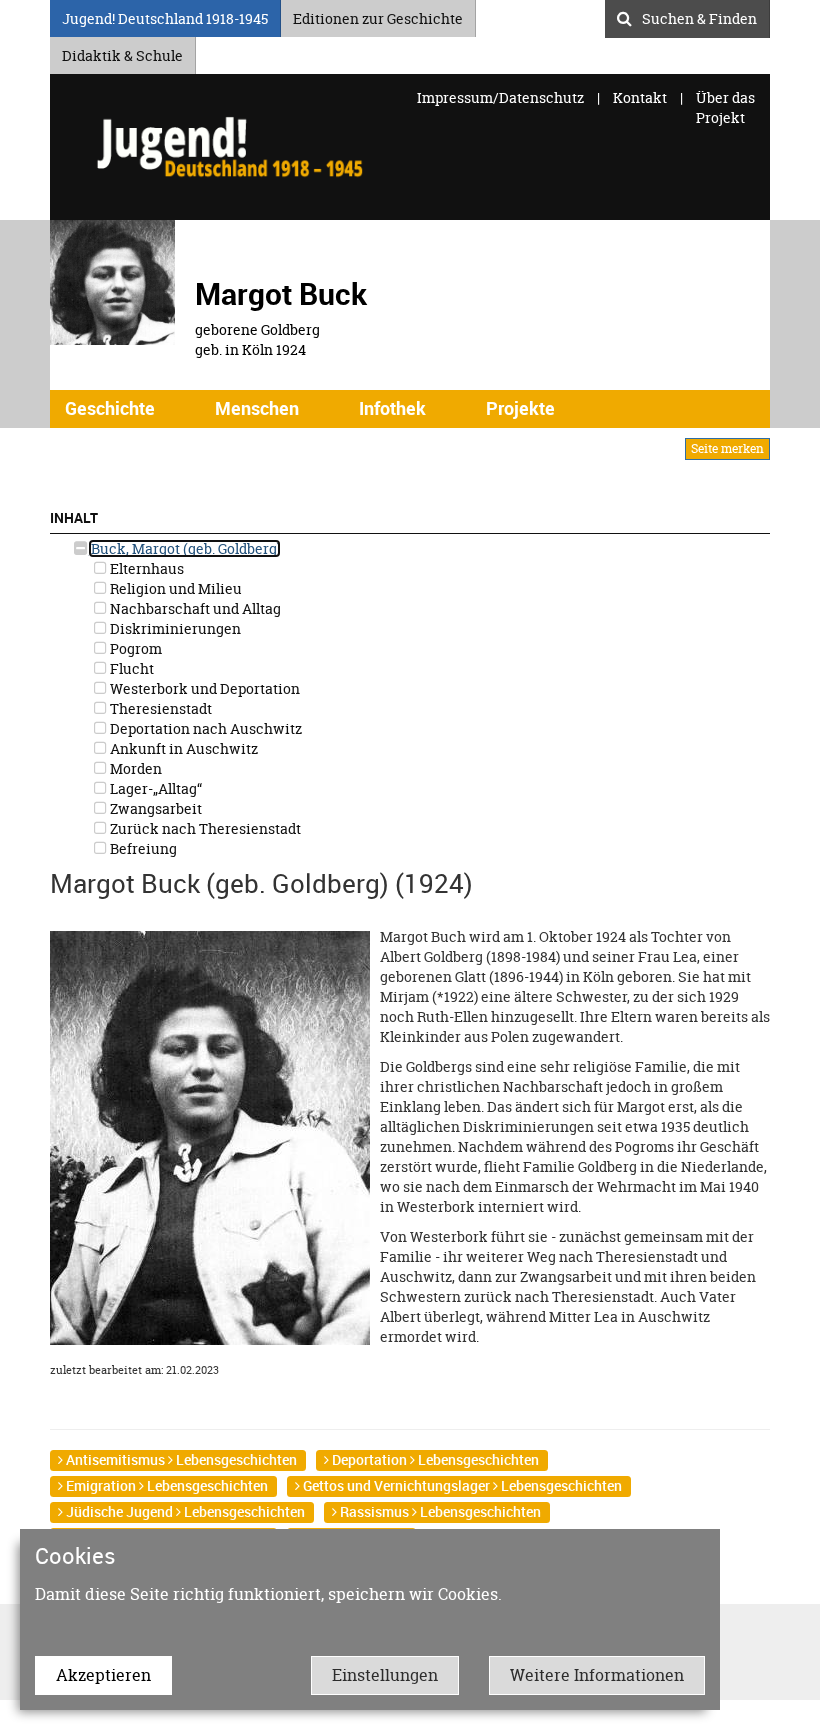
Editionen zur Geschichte (378, 15)
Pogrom (134, 648)
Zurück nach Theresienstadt (204, 828)
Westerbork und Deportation (203, 688)
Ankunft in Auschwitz (182, 748)
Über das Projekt (725, 107)
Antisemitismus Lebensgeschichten (180, 1459)
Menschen (257, 408)
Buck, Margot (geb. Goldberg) (184, 548)
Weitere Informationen (597, 1675)
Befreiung (142, 848)
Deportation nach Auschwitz (204, 728)
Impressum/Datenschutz (502, 97)
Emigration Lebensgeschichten (165, 1485)
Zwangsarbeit (154, 808)
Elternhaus (145, 568)
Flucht (130, 668)
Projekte (520, 408)
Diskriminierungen (174, 628)
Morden (134, 768)
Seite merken (727, 448)
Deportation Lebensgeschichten (434, 1459)
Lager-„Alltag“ (154, 788)
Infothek (392, 408)
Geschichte (110, 408)
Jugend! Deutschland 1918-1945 (165, 15)
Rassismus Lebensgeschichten (439, 1511)
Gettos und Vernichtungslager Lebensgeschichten (461, 1485)
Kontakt (640, 97)
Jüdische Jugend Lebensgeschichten (184, 1511)
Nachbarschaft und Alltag (194, 608)
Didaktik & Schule (122, 52)
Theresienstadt (159, 708)
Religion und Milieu (174, 588)
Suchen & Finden (699, 16)
